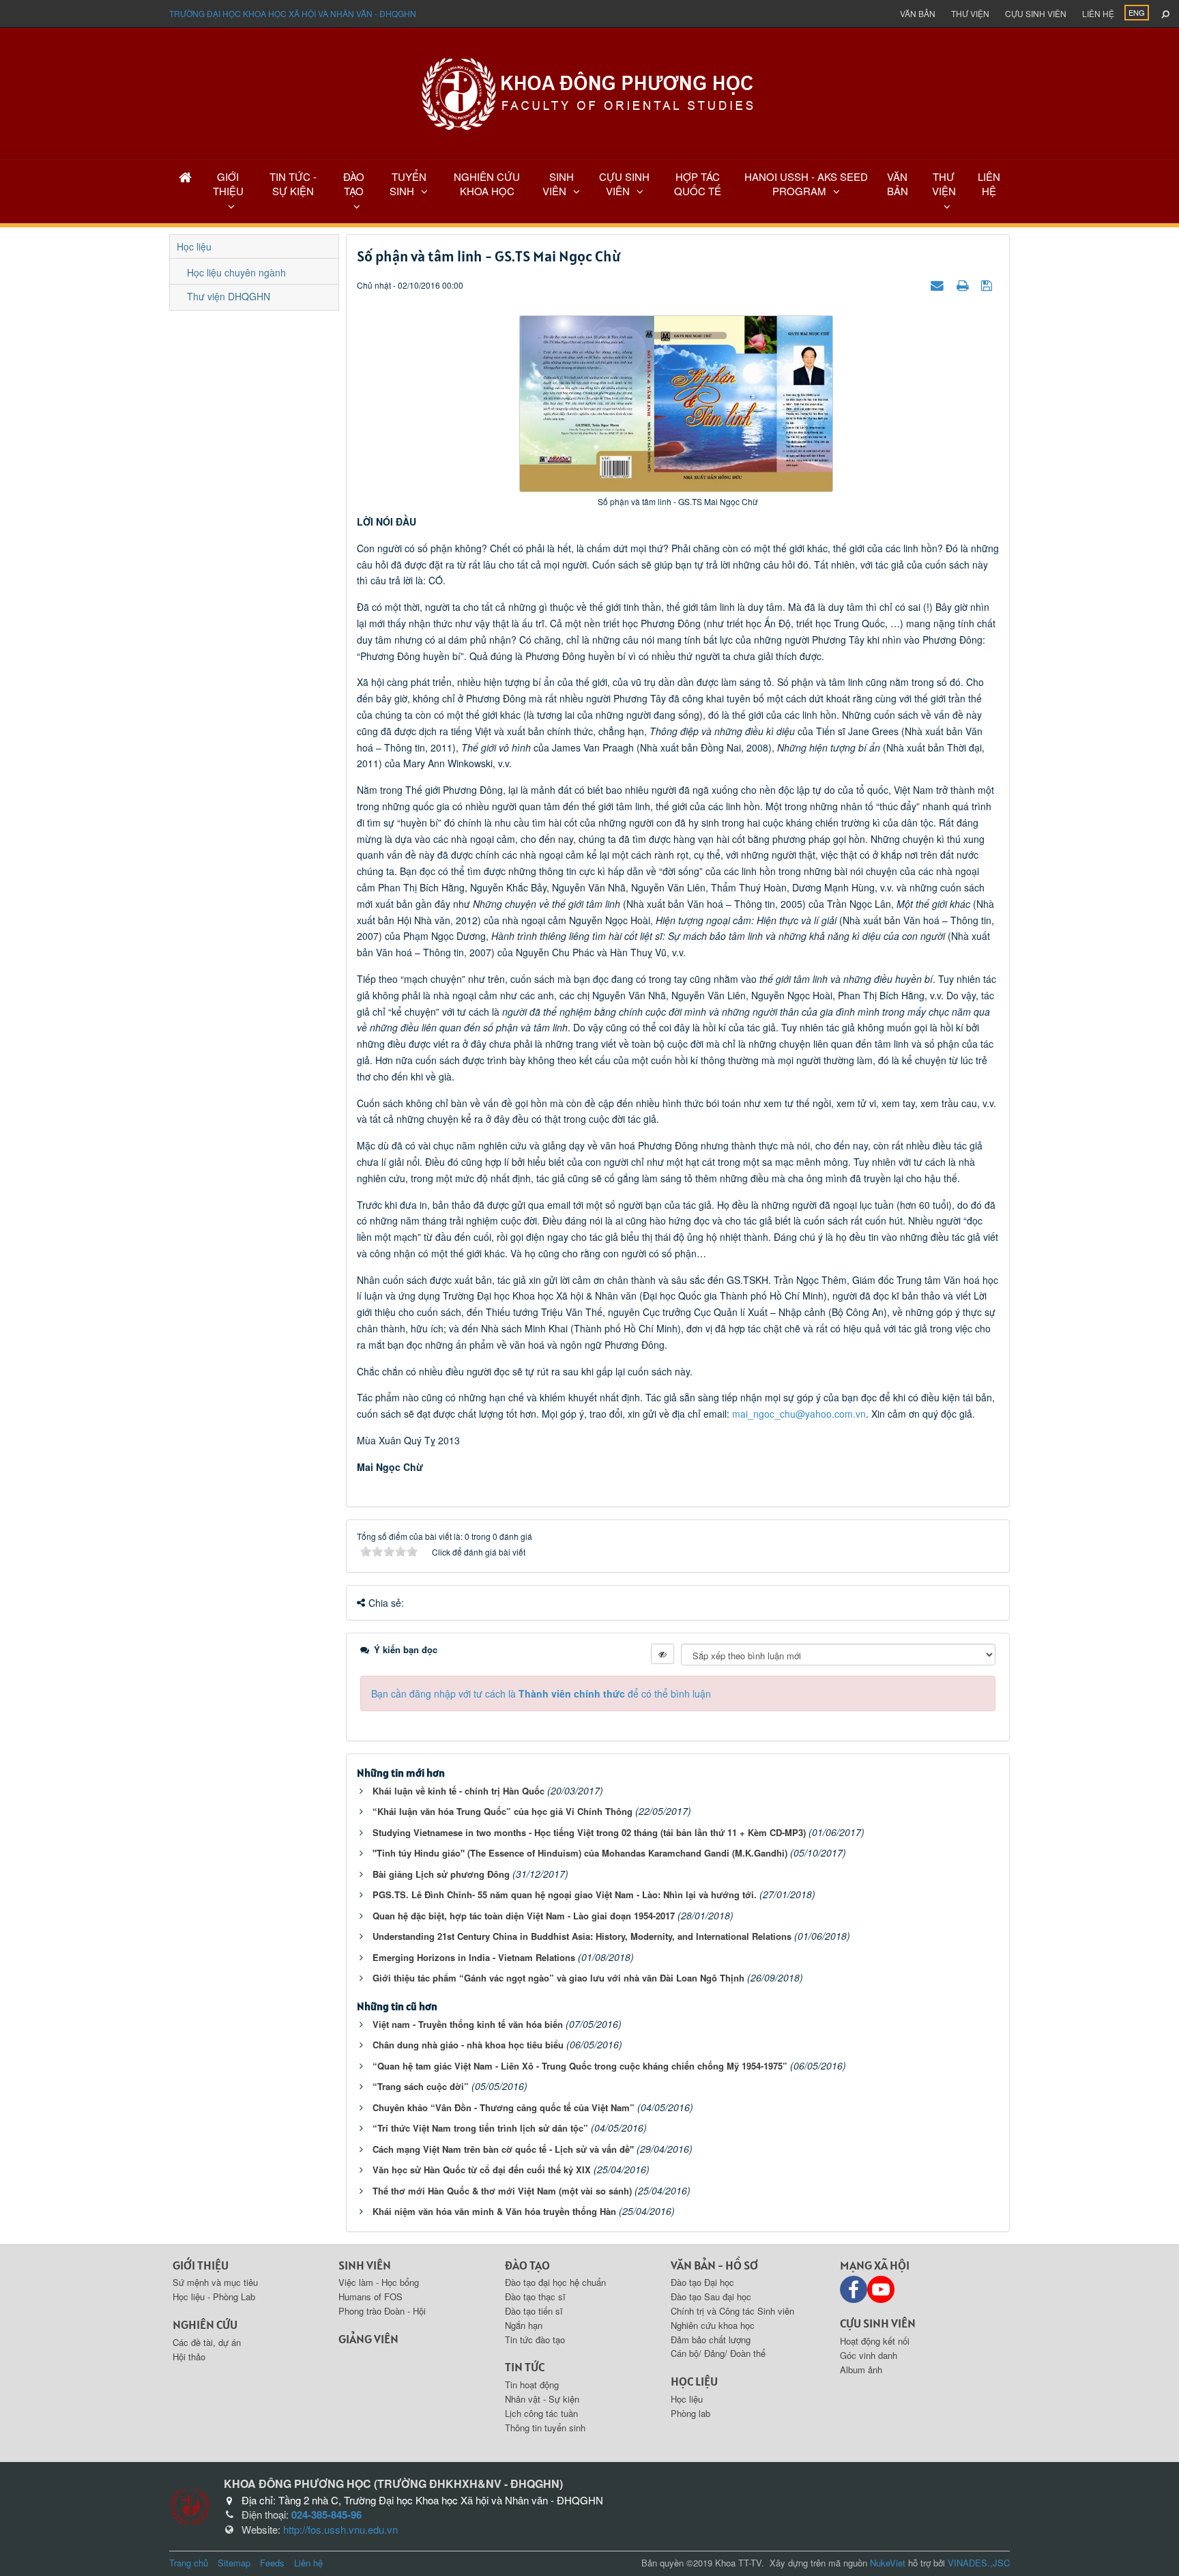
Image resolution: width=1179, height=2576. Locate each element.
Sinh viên (365, 2265)
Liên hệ (1098, 13)
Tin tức (525, 2367)
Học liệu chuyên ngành (236, 272)
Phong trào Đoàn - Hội (382, 2311)
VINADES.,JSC (979, 2563)
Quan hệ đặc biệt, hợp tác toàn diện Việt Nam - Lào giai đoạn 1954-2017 (524, 1916)
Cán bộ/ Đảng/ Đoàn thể (718, 2353)
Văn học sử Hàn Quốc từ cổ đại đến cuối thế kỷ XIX (482, 2170)
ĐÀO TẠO (354, 184)
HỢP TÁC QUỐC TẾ (698, 184)
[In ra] (964, 285)
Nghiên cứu (205, 2324)
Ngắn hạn (524, 2325)
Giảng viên (368, 2339)
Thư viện (970, 13)
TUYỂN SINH (408, 184)
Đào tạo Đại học (702, 2282)
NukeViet (888, 2563)
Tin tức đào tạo (535, 2339)
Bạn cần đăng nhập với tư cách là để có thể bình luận (541, 1693)
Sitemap (234, 2563)
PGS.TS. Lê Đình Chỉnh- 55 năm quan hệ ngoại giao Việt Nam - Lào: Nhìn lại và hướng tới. (565, 1894)
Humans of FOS (370, 2296)
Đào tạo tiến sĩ (534, 2311)
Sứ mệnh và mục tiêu (215, 2282)
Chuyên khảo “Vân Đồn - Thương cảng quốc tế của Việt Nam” (504, 2107)
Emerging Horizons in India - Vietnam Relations (474, 1957)
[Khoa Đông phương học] (589, 92)
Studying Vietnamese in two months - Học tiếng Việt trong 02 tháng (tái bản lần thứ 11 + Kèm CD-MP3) (589, 1832)
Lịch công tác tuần (541, 2413)
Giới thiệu (201, 2265)
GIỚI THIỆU (228, 184)
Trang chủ (189, 2563)
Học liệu (194, 246)
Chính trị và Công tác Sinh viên (732, 2311)
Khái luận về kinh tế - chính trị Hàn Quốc (458, 1791)
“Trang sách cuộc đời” (421, 2086)
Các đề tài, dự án (207, 2342)
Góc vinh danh (869, 2355)
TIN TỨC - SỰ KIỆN (293, 184)
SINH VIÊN (558, 184)
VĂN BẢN (898, 184)
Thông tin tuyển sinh (545, 2428)
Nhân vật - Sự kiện (542, 2399)
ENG (1137, 12)
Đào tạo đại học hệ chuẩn (555, 2282)
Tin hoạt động (532, 2385)
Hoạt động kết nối (875, 2341)
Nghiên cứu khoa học (713, 2325)
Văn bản (918, 13)
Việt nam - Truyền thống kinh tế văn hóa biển (468, 2024)
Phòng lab (690, 2413)
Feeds (272, 2563)
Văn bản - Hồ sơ (714, 2265)
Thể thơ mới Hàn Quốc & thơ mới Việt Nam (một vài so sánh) (502, 2191)
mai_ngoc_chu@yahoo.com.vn (799, 1414)
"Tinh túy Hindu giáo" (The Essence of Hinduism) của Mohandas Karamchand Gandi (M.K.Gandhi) (580, 1853)
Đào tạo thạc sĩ (535, 2296)
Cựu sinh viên (1036, 13)
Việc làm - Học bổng (379, 2282)
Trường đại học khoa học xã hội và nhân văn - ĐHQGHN (293, 13)
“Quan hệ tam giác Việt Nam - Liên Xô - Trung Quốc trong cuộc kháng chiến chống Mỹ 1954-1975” (580, 2066)
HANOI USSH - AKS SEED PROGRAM (806, 184)
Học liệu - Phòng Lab (214, 2296)
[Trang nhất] (185, 176)
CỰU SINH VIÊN (624, 184)
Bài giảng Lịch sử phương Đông (441, 1874)
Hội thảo (189, 2357)
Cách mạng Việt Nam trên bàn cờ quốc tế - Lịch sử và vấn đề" (503, 2149)
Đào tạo (527, 2265)
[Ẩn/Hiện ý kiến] (663, 1654)
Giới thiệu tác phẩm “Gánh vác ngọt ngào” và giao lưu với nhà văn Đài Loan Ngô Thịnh (558, 1978)
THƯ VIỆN (944, 184)
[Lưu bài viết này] (988, 285)
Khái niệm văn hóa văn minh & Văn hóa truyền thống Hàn (494, 2211)
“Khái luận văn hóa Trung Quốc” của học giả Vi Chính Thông (503, 1811)
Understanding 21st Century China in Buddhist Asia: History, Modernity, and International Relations (582, 1936)
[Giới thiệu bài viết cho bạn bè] (939, 285)
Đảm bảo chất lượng (711, 2339)
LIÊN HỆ (989, 184)
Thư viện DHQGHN (229, 296)
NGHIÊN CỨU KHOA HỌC (487, 184)
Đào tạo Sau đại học (711, 2296)
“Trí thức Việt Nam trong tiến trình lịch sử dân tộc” (480, 2128)
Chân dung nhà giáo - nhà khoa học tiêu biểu (468, 2045)
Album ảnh (861, 2370)
